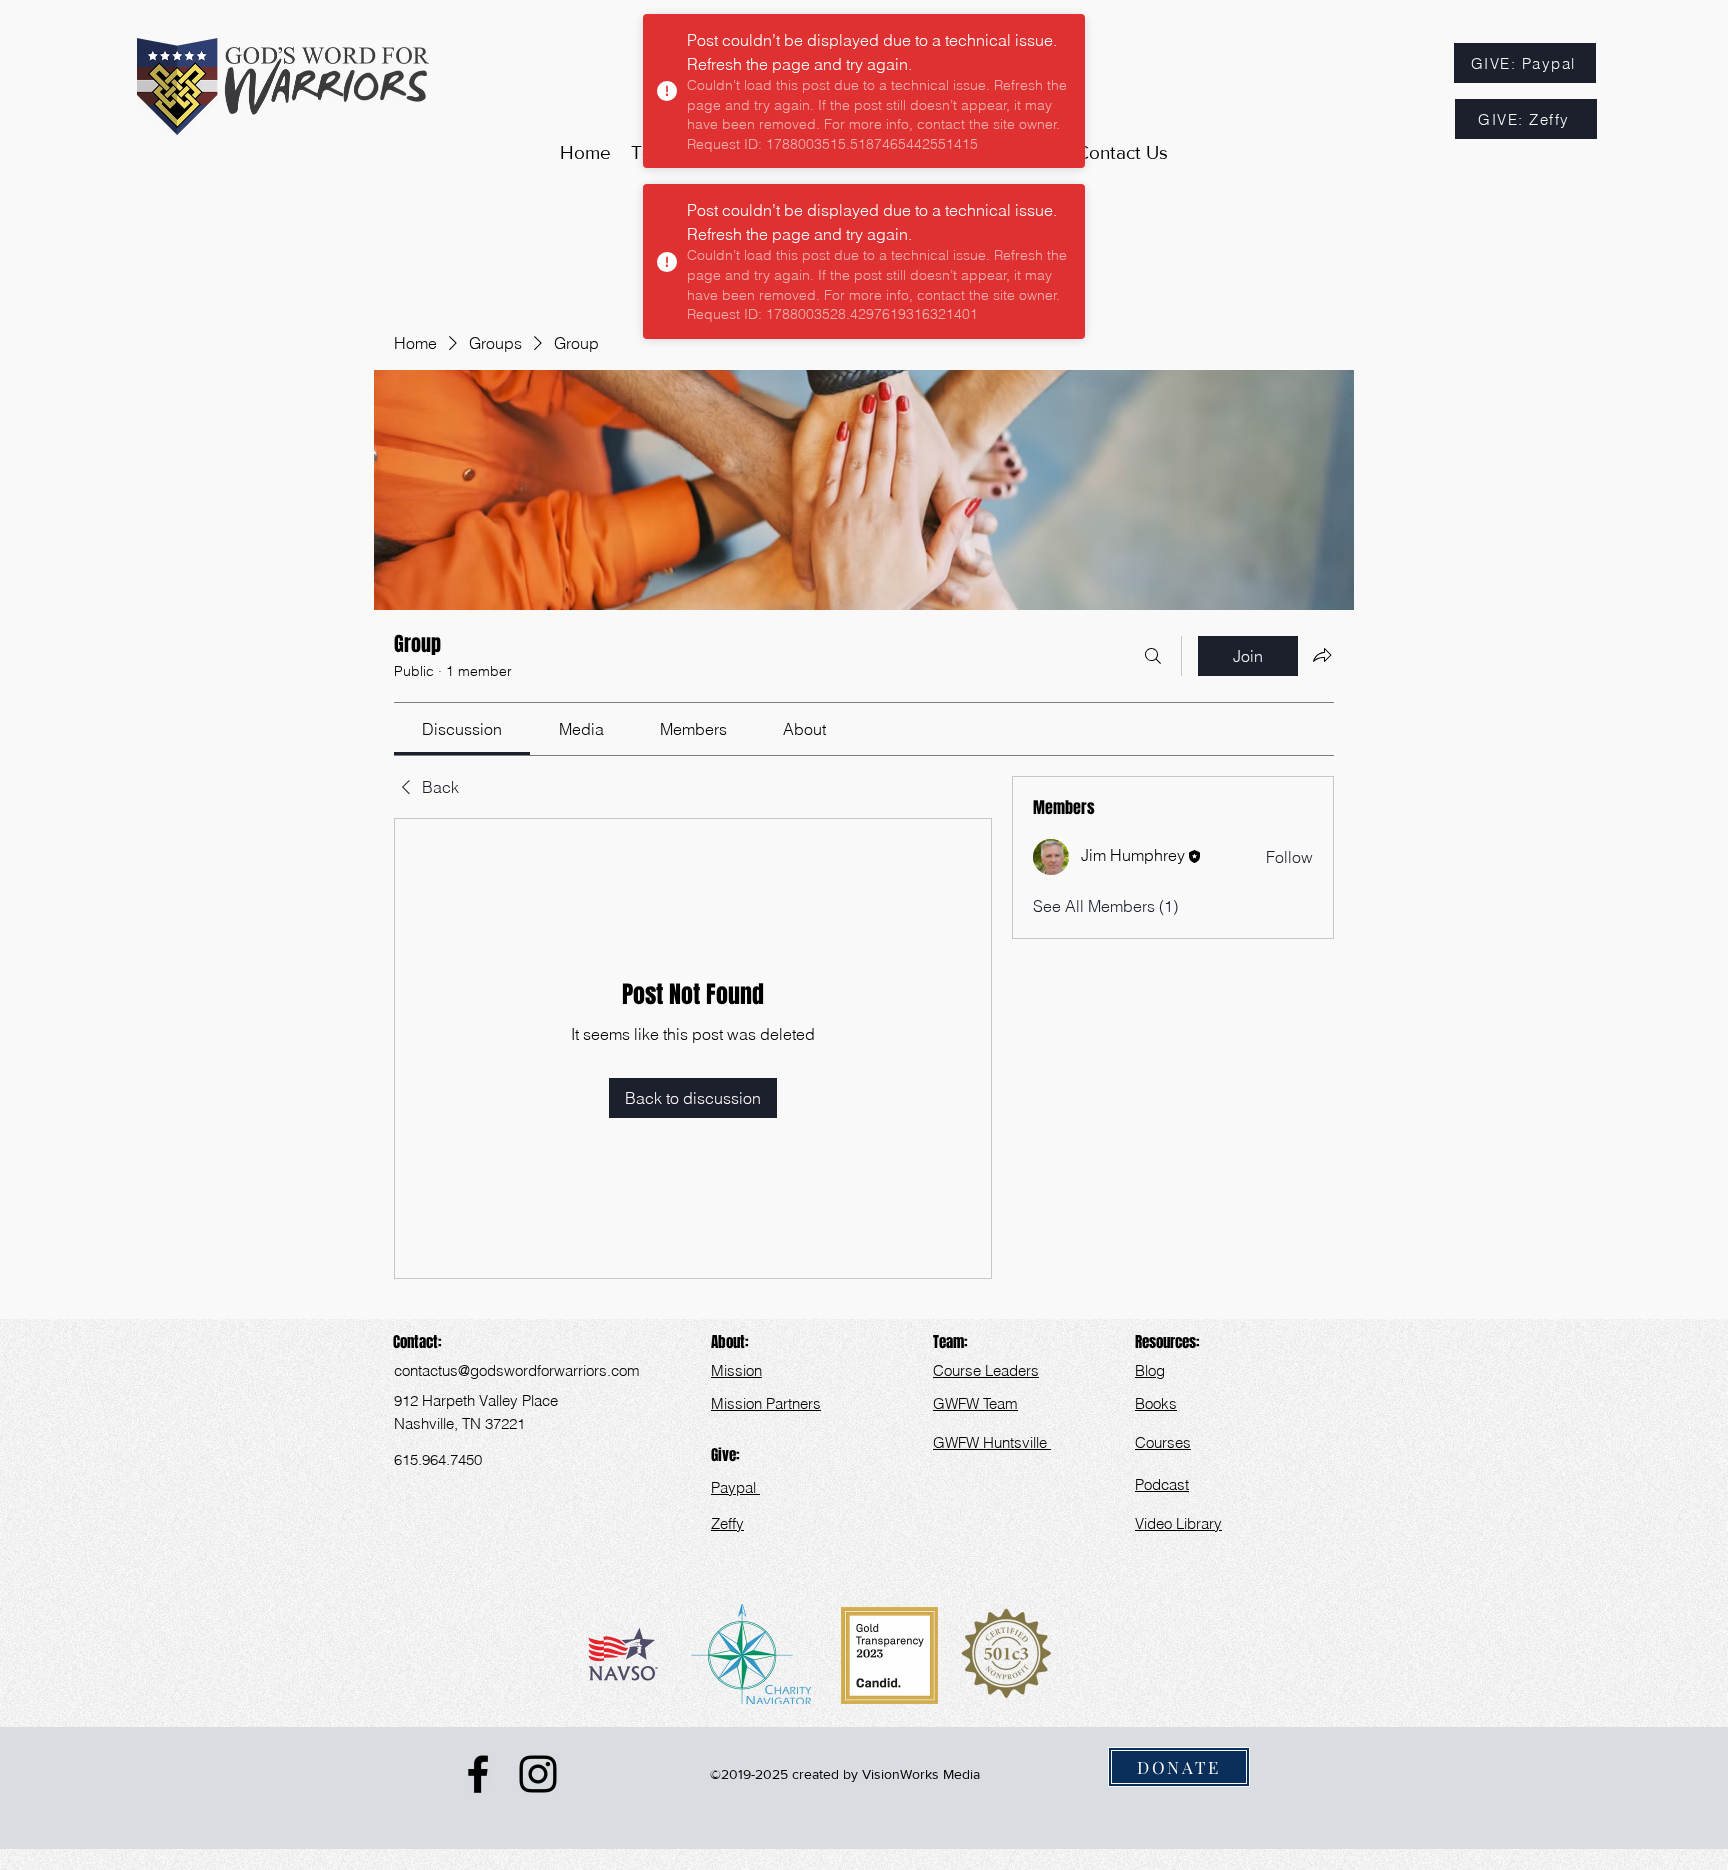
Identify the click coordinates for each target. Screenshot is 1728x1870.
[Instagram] (538, 1774)
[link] (462, 729)
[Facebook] (478, 1774)
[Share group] (1322, 655)
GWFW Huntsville (992, 1442)
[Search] (1153, 656)
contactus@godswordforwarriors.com (517, 1370)
